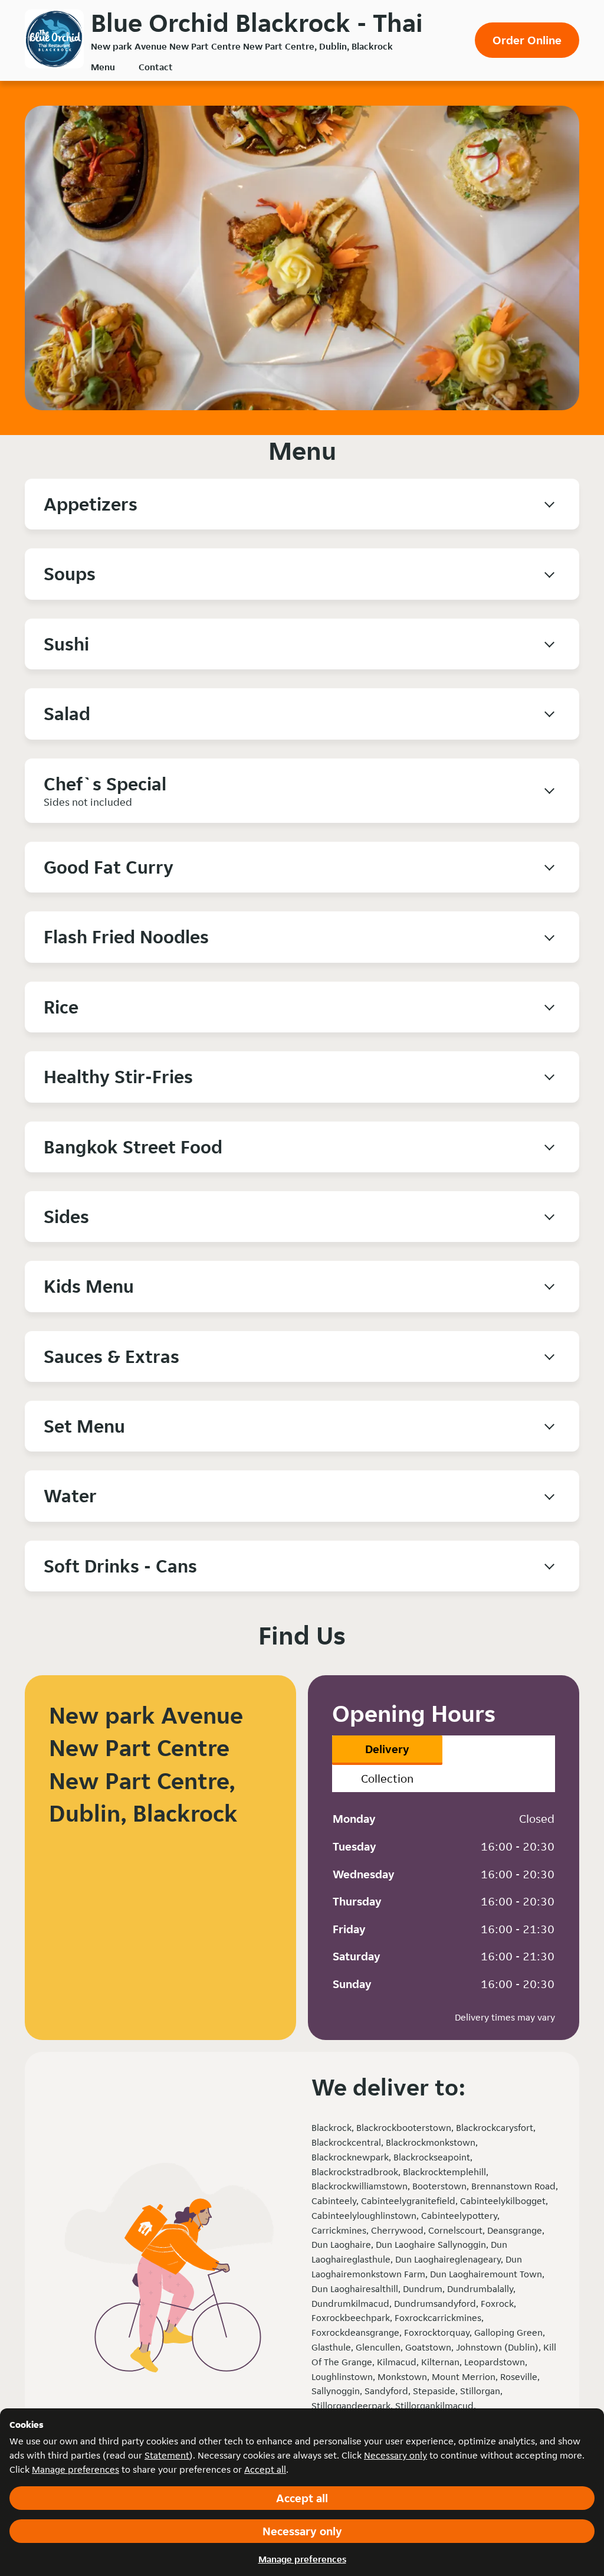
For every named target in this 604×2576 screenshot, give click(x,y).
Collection (387, 1779)
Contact (156, 67)
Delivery (387, 1749)
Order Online (527, 40)
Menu (103, 67)
